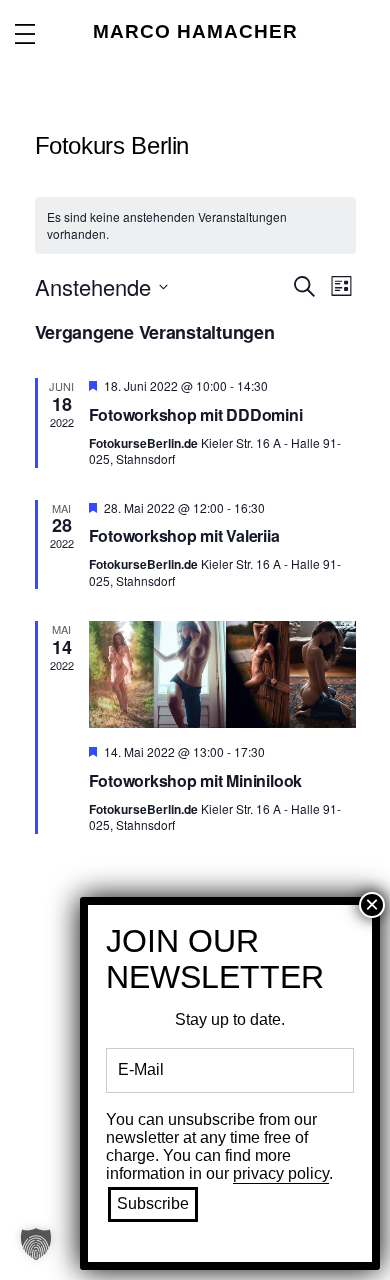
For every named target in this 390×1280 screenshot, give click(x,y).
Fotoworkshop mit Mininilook (196, 780)
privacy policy (281, 1173)
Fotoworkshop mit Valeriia (184, 535)
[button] (36, 1244)
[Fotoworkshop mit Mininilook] (222, 674)
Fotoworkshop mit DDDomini (196, 414)
